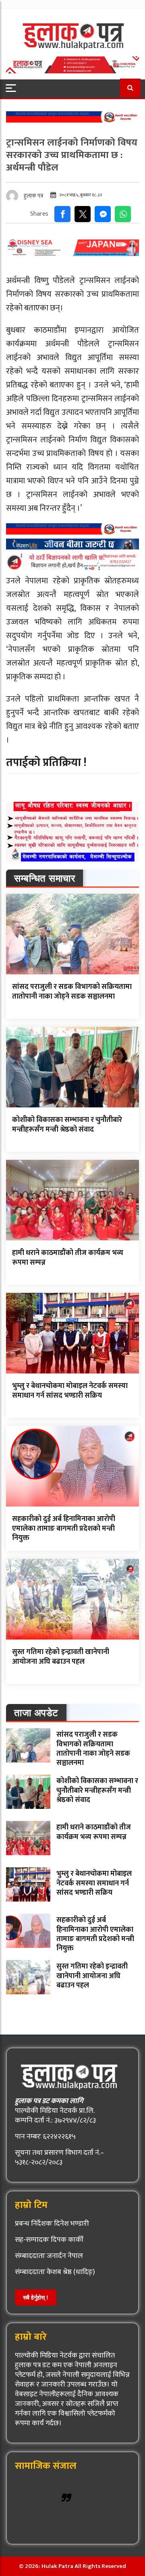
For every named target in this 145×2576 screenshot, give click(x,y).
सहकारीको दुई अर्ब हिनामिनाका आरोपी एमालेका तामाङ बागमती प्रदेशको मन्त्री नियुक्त (64, 1528)
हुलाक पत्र (33, 196)
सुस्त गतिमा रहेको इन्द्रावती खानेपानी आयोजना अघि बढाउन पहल (61, 1657)
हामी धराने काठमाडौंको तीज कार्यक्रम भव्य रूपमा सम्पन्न (68, 1258)
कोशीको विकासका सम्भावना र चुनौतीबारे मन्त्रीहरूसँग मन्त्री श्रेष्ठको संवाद (67, 1125)
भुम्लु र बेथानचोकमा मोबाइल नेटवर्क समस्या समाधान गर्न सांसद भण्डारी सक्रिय (70, 1391)
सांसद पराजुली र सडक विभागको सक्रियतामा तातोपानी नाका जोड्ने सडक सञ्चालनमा (72, 991)
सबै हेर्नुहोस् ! (36, 2297)
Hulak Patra (73, 2517)
